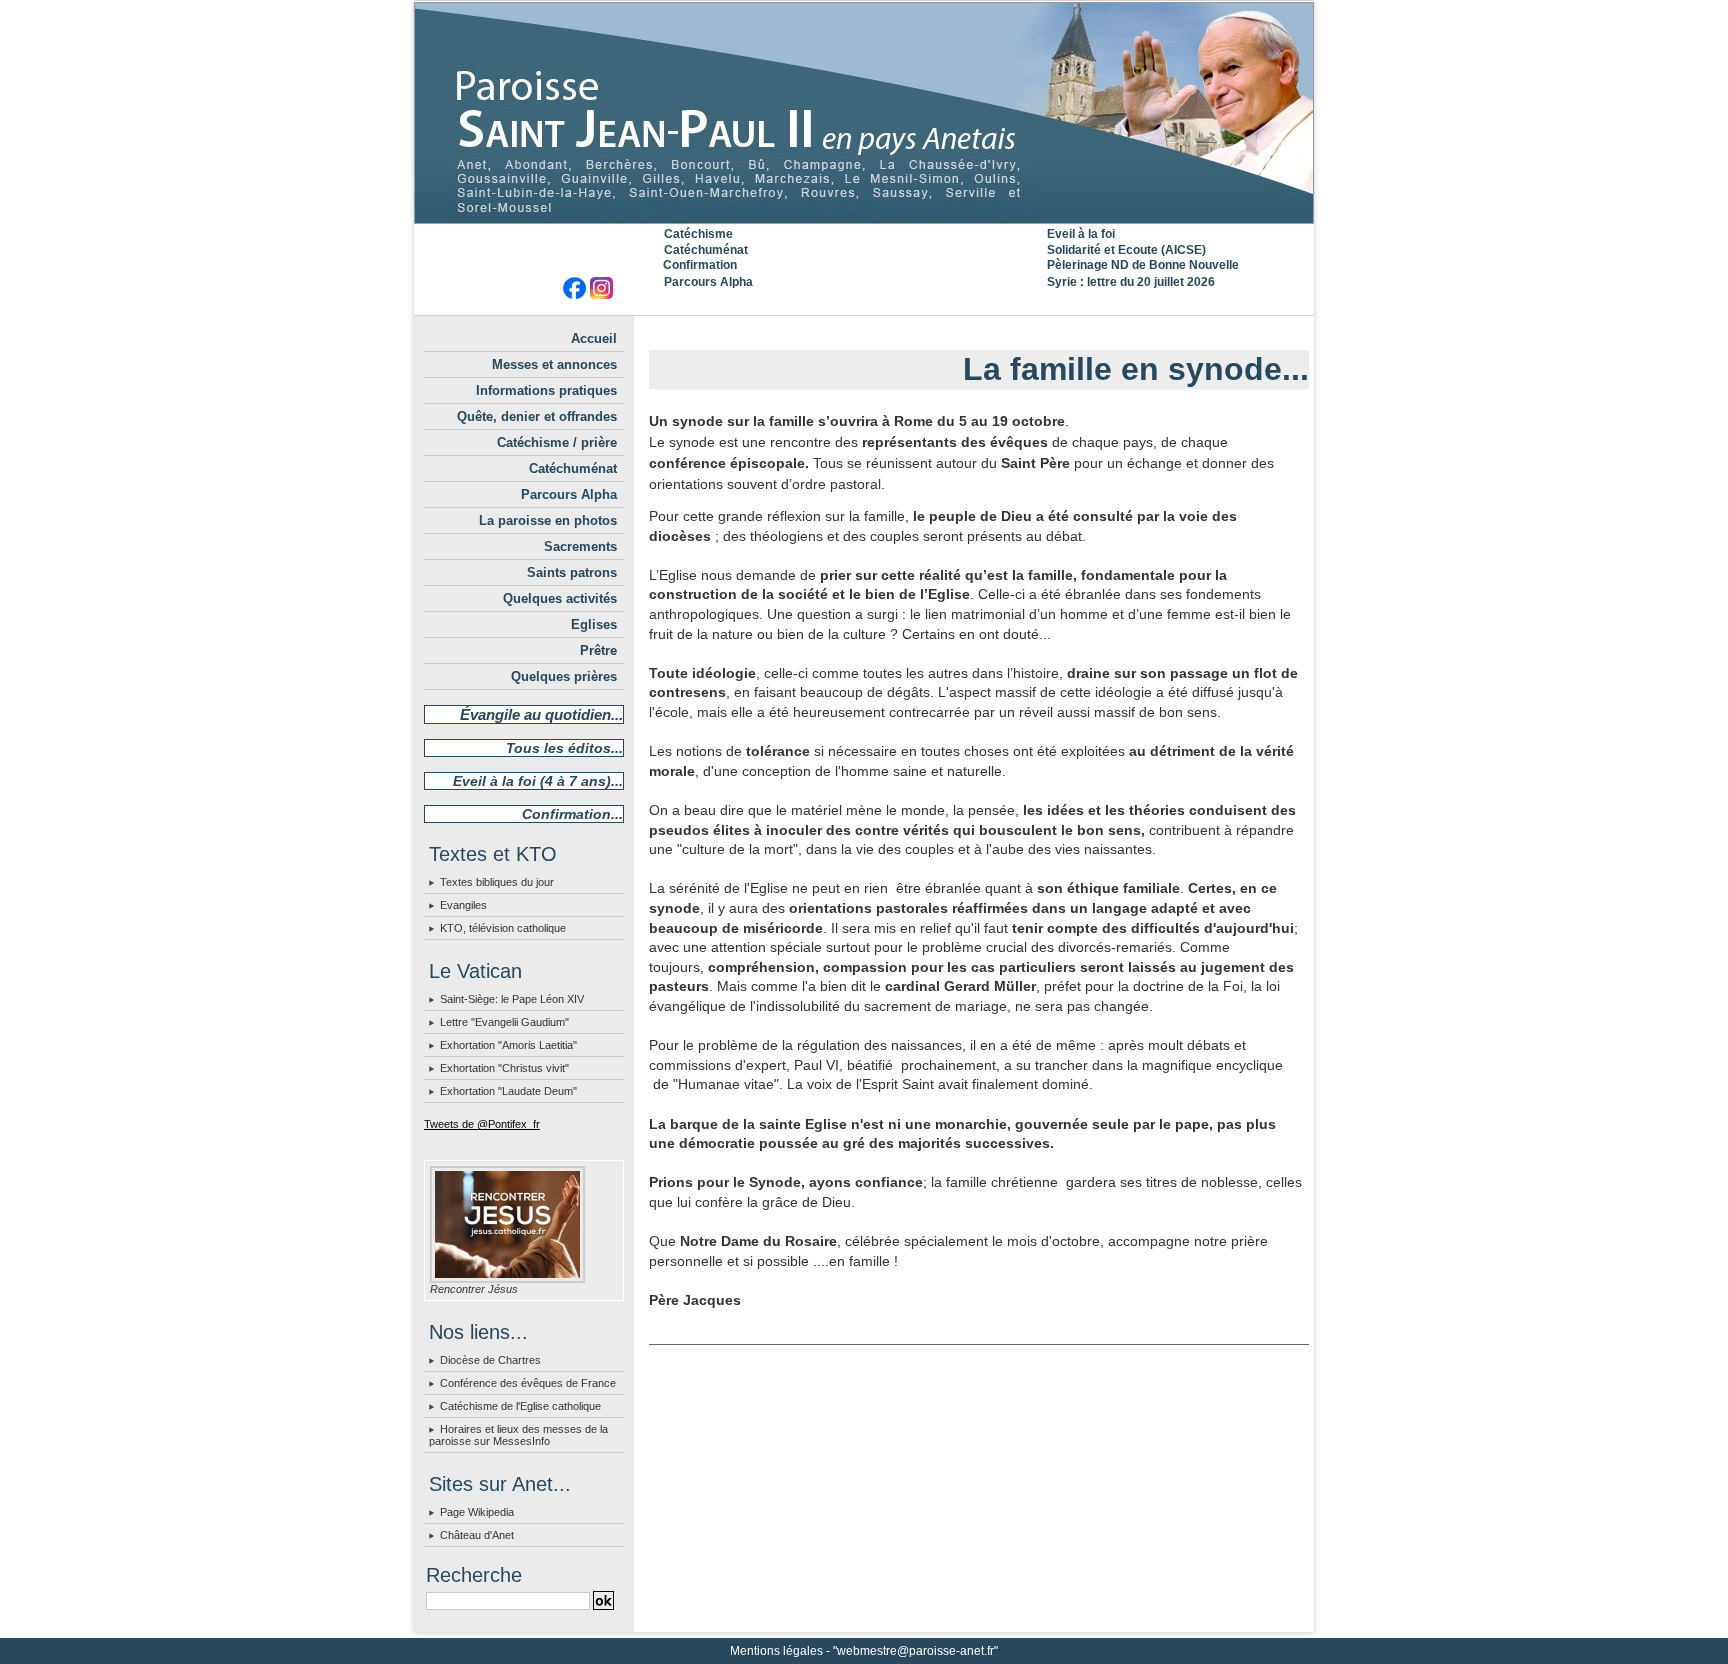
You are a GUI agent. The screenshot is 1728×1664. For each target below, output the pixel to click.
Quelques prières (564, 676)
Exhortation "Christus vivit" (504, 1068)
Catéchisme (698, 234)
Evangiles (463, 905)
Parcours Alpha (708, 282)
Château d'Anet (477, 1535)
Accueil (594, 338)
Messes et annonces (554, 364)
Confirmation (700, 265)
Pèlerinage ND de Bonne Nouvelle (1143, 265)
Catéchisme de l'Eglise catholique (520, 1406)
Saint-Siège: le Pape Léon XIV (512, 999)
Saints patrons (572, 572)
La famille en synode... (1136, 369)
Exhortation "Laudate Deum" (508, 1091)
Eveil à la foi (1081, 234)
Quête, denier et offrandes (537, 416)
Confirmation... (572, 814)
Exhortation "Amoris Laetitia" (508, 1045)
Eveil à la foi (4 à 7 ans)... (538, 781)
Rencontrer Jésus (474, 1289)
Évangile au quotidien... (541, 714)
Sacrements (580, 546)
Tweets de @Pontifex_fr (482, 1124)
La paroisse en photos (548, 520)
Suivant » (1034, 332)
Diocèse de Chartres (490, 1360)
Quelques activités (560, 598)
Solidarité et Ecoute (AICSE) (1126, 250)
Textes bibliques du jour (497, 882)
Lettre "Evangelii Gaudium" (504, 1022)
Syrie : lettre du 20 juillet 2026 (1131, 282)
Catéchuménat (706, 250)
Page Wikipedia (477, 1512)
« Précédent (930, 332)
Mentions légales (776, 1651)
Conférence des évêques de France (528, 1383)
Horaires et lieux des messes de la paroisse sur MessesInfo (518, 1435)
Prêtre (598, 650)
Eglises (594, 624)
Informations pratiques (546, 390)
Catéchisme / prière (557, 442)
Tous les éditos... (564, 748)
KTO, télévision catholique (503, 928)
